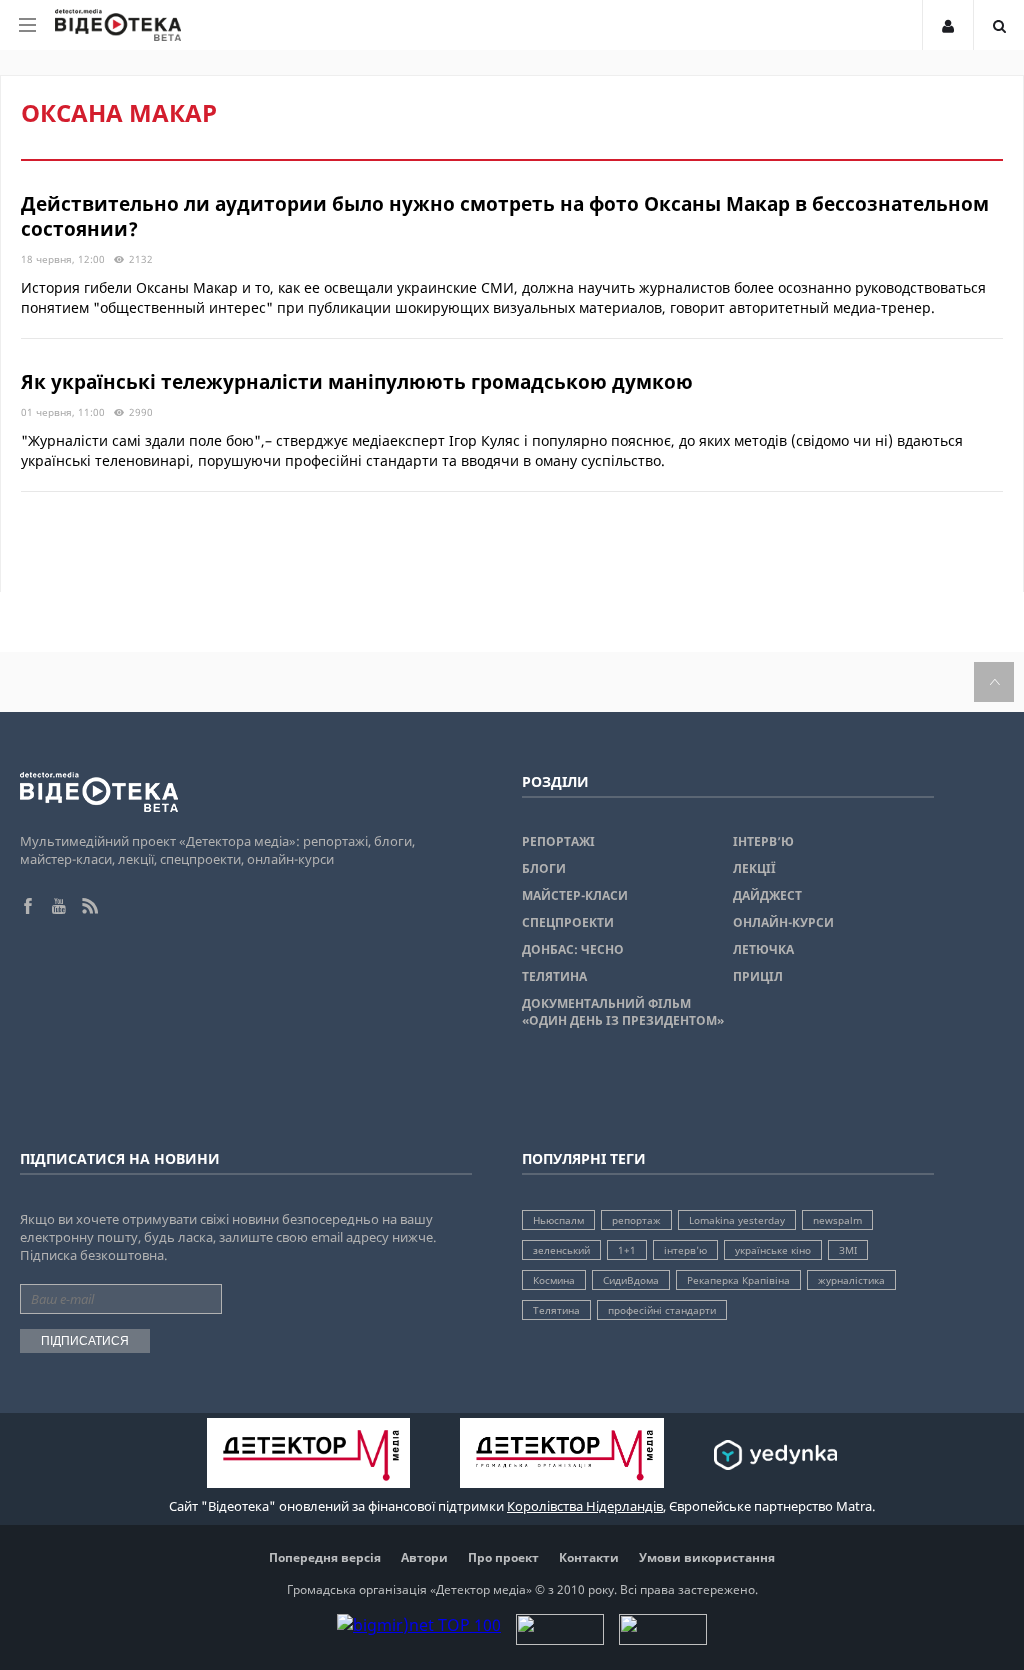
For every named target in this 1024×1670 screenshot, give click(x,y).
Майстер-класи (575, 895)
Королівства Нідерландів (585, 1506)
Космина (554, 1280)
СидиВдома (631, 1280)
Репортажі (558, 841)
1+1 (627, 1250)
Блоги (544, 868)
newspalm (837, 1220)
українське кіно (773, 1250)
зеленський (561, 1250)
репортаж (636, 1220)
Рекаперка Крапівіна (738, 1280)
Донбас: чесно (573, 949)
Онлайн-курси (783, 922)
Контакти (589, 1557)
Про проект (503, 1557)
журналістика (851, 1280)
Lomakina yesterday (737, 1220)
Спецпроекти (568, 922)
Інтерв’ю (763, 841)
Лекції (754, 868)
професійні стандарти (662, 1310)
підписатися (85, 1341)
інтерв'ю (685, 1250)
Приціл (758, 976)
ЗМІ (848, 1250)
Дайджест (767, 895)
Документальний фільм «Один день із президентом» (623, 1012)
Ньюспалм (558, 1220)
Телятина (554, 976)
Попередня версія (325, 1557)
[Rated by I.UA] (560, 1639)
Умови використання (707, 1557)
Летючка (763, 949)
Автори (424, 1557)
